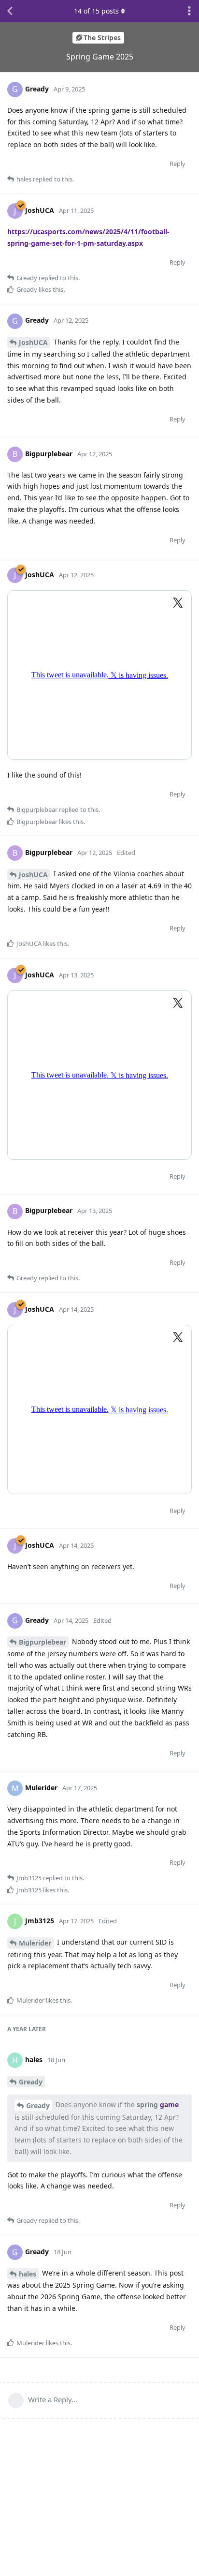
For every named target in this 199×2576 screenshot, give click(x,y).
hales (28, 2274)
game (169, 2104)
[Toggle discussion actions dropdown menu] (189, 11)
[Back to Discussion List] (10, 11)
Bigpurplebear (43, 1642)
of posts (96, 11)
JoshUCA (33, 342)
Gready (31, 2082)
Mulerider (35, 1943)
